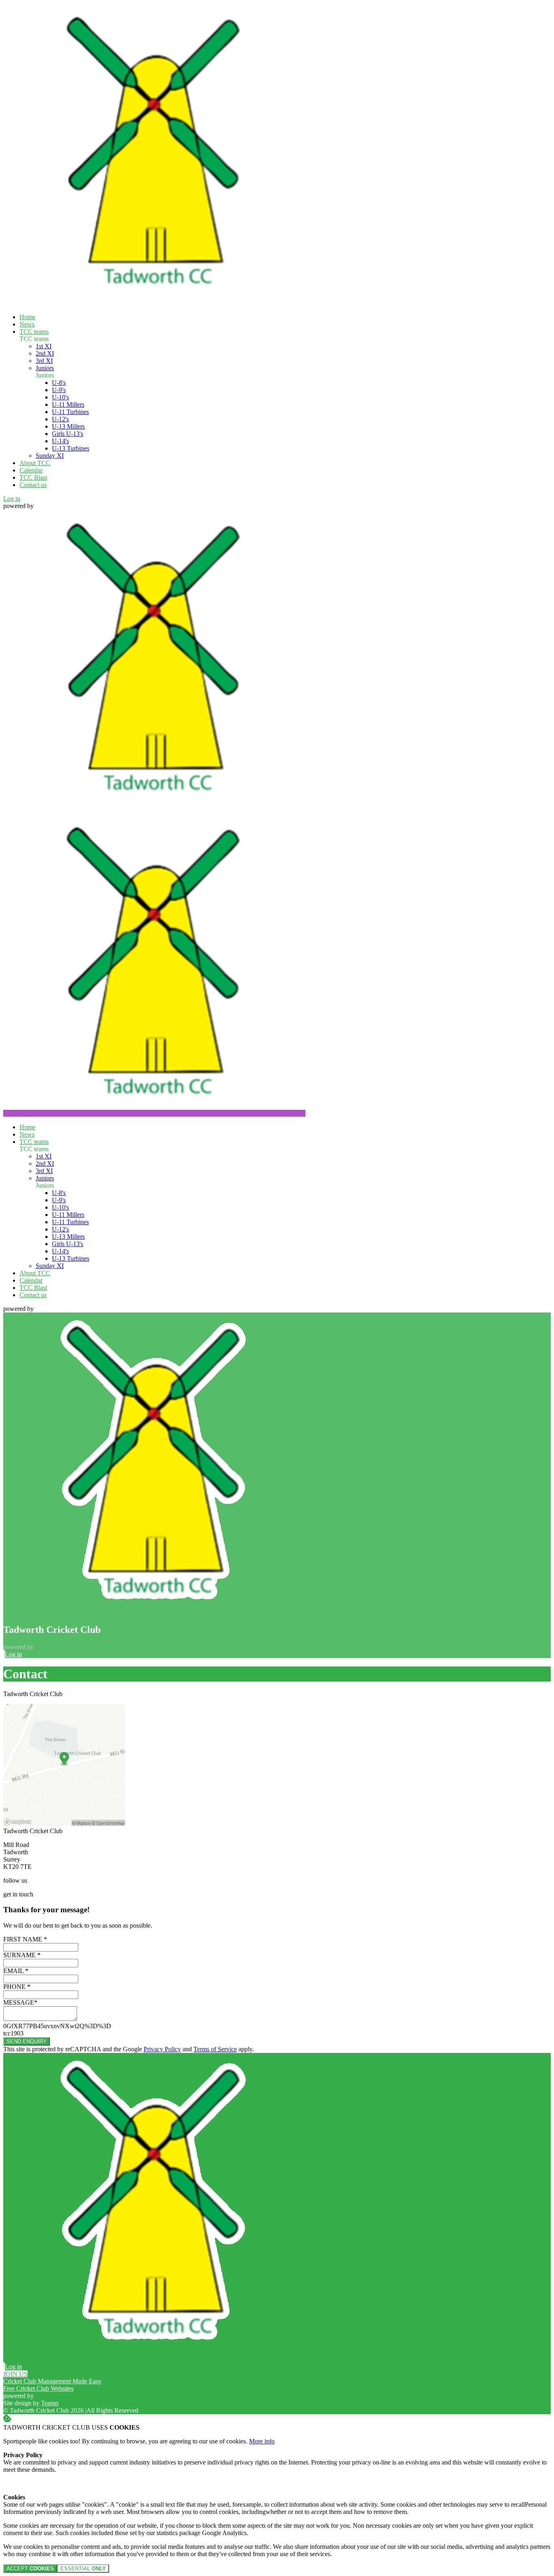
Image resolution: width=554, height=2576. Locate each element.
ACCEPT (30, 2568)
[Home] (154, 303)
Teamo (50, 2403)
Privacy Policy (162, 2049)
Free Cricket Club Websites (38, 2388)
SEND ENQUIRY (27, 2041)
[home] (154, 1113)
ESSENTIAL (83, 2568)
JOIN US (15, 2374)
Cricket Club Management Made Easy (52, 2381)
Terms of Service (215, 2049)
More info (262, 2441)
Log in (12, 499)
